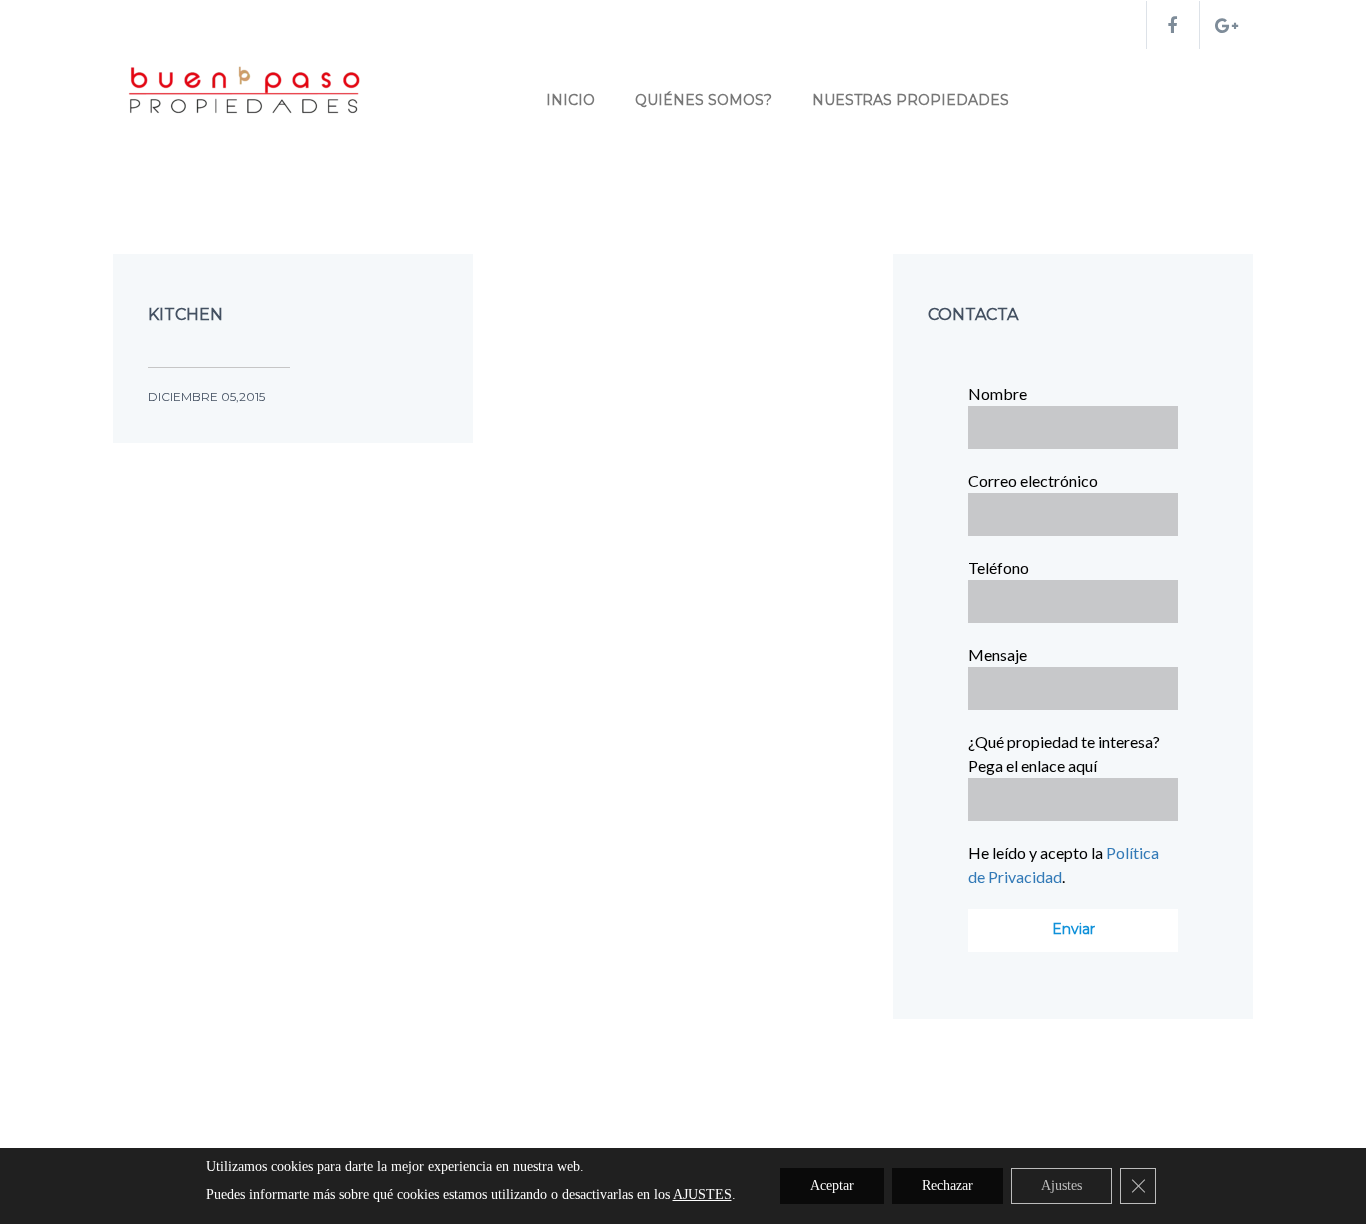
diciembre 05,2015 (206, 396)
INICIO (570, 100)
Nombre (997, 393)
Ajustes (1061, 1185)
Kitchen (185, 314)
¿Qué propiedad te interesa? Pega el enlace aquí (1064, 753)
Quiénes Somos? (703, 100)
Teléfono (998, 567)
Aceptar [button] (832, 1185)
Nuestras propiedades (910, 100)
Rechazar (947, 1185)
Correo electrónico (1033, 480)
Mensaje (997, 654)
